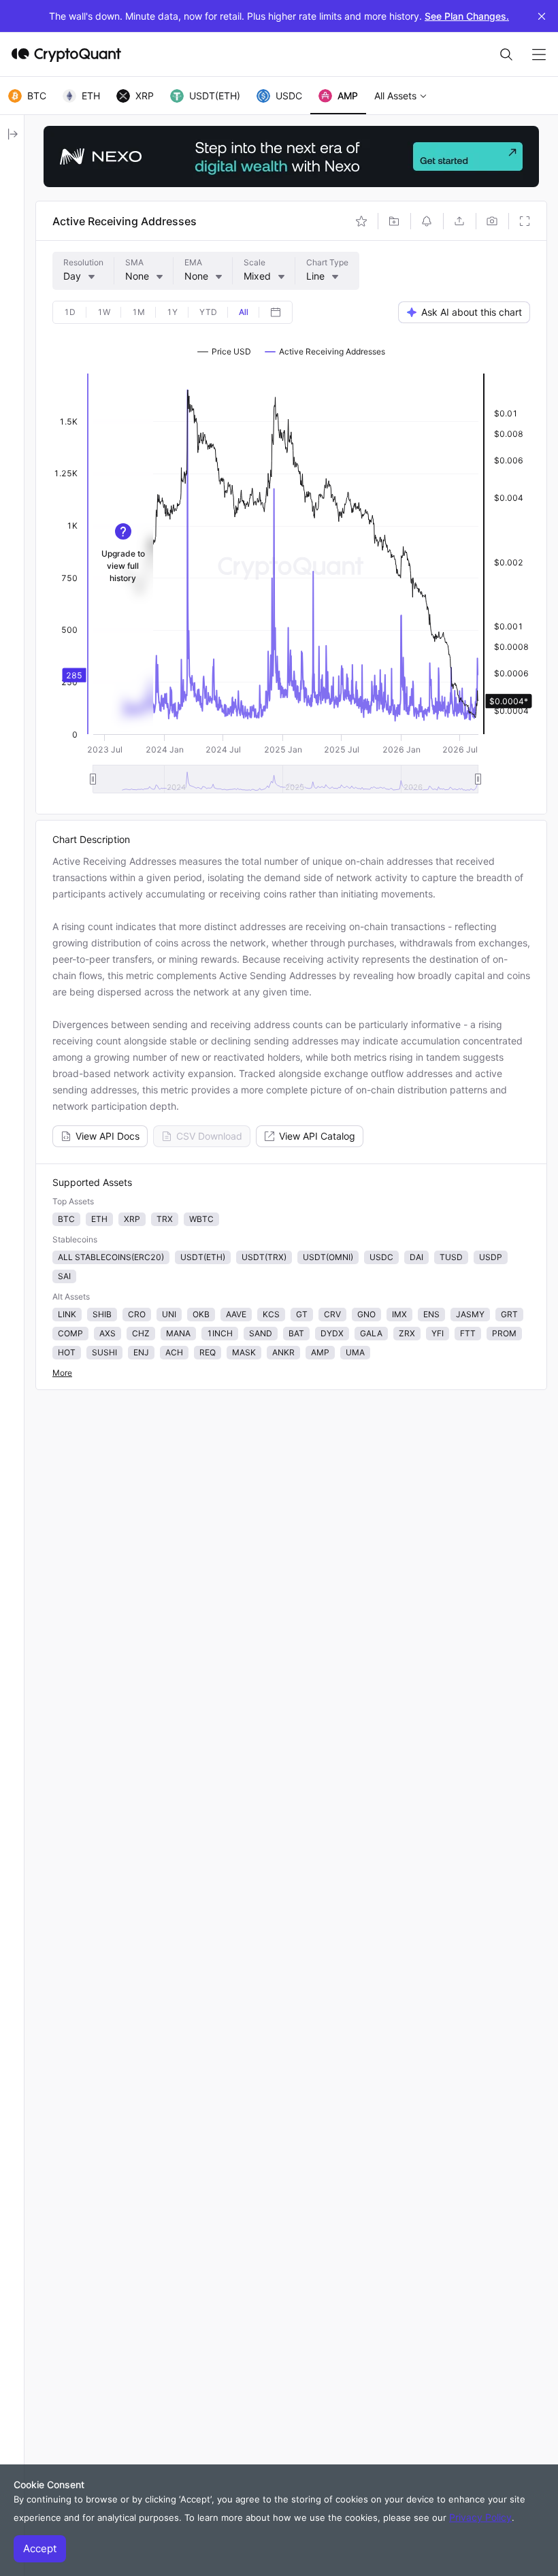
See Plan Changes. (467, 16)
